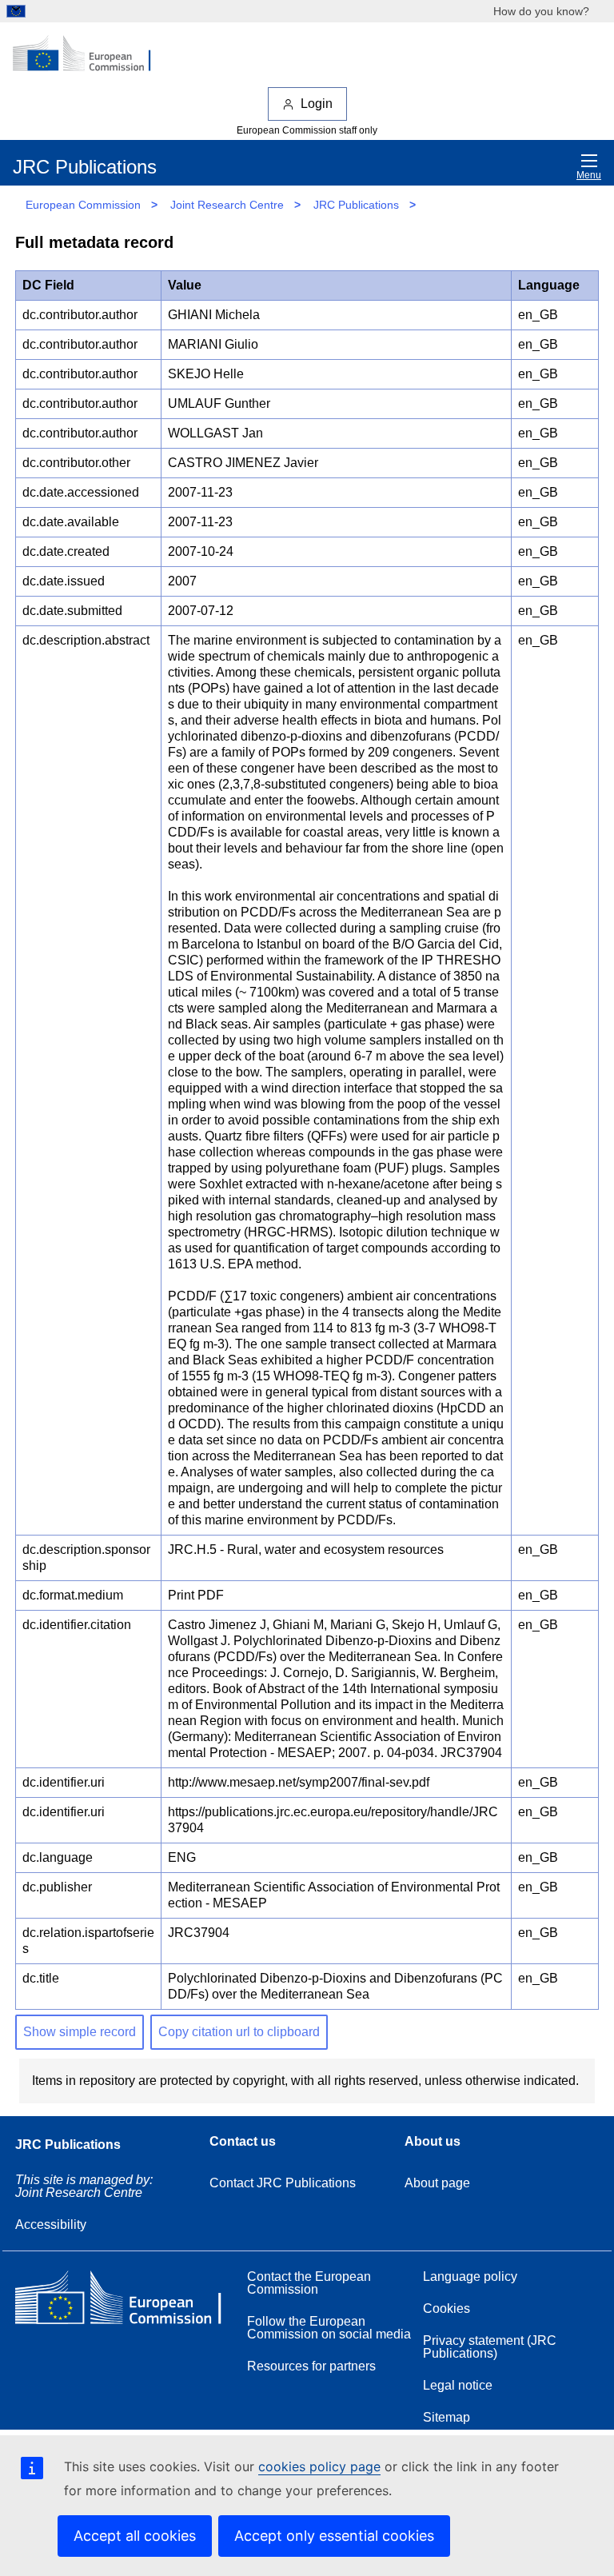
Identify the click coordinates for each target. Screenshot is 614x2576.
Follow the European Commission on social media (329, 2328)
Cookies (447, 2308)
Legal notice (458, 2385)
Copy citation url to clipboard (239, 2032)
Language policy (470, 2276)
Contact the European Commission (309, 2283)
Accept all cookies (135, 2536)
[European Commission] (90, 54)
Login (317, 104)
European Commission (83, 205)
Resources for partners (311, 2366)
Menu (589, 175)
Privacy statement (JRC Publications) (490, 2347)
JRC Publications (356, 205)
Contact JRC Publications (283, 2183)
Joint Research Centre (227, 205)
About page (437, 2183)
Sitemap (447, 2417)
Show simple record (80, 2032)
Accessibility (51, 2225)
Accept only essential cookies (334, 2536)
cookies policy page (319, 2466)
